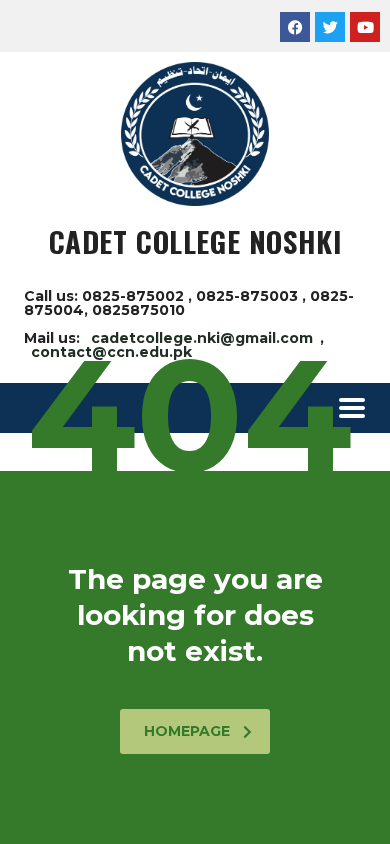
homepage (187, 731)
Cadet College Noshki (195, 240)
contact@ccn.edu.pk (111, 352)
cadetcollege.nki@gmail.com (202, 338)
